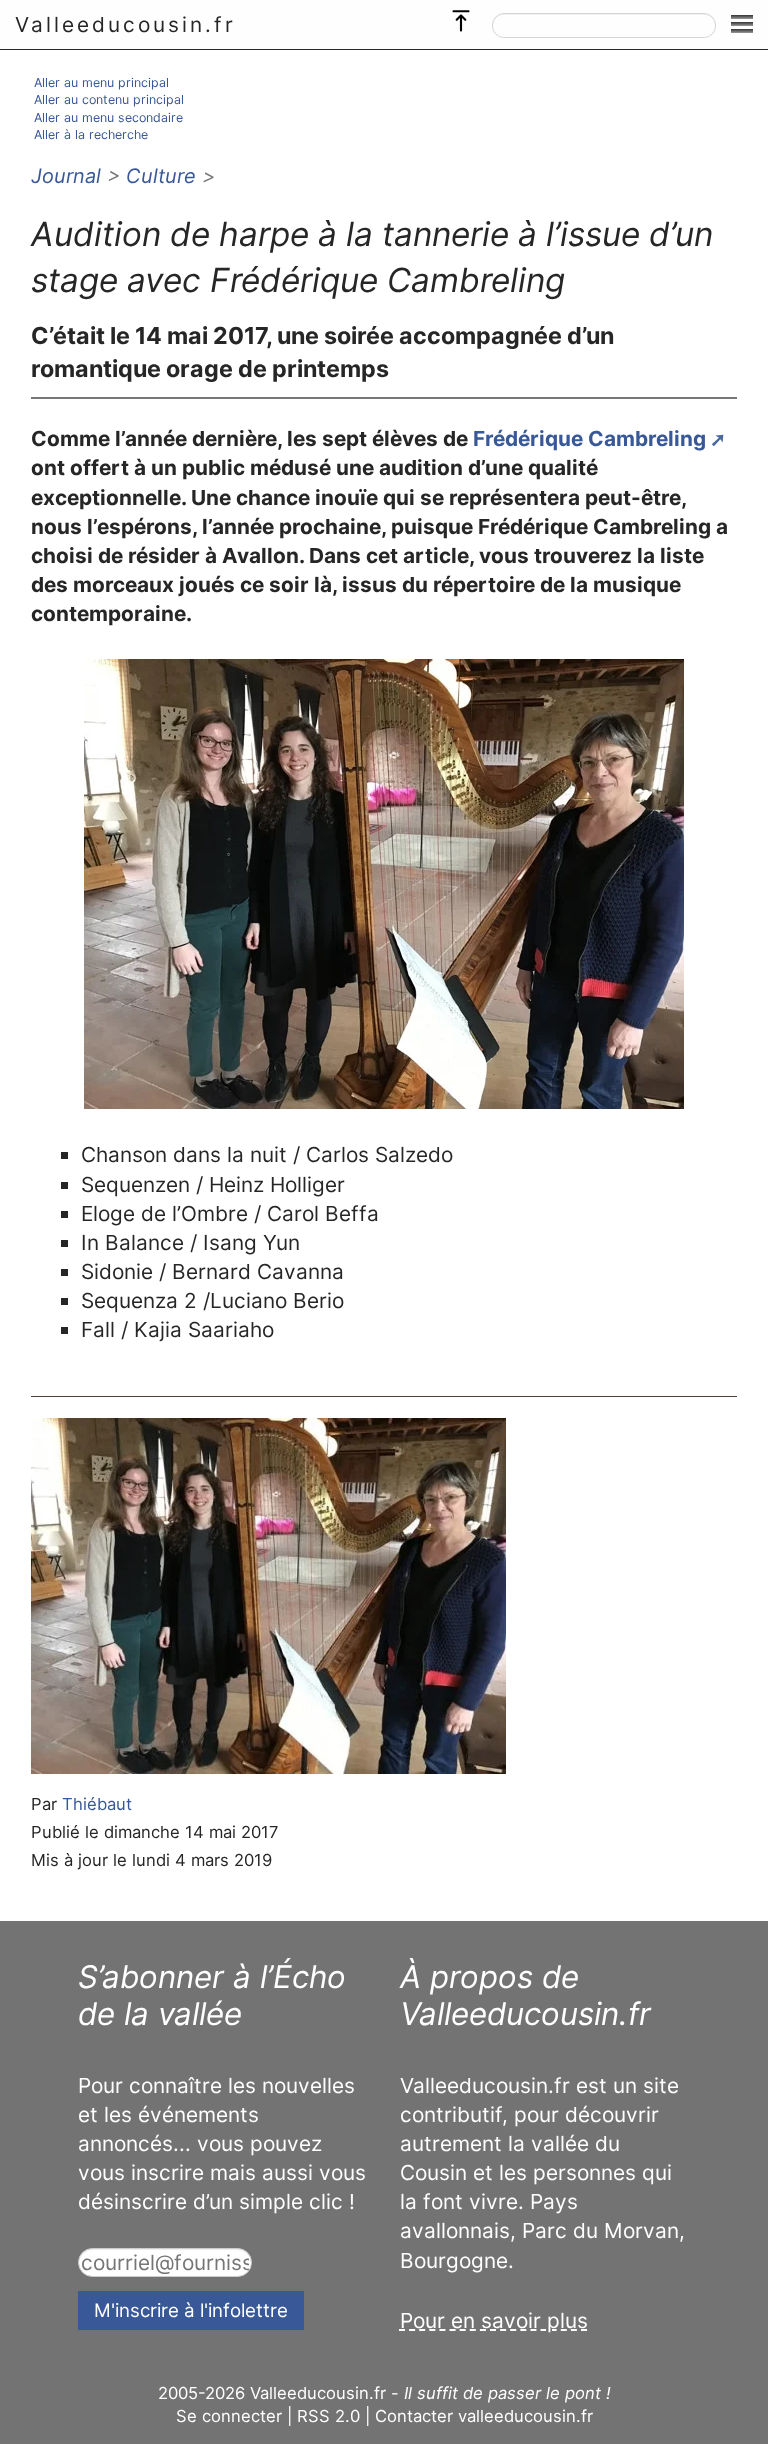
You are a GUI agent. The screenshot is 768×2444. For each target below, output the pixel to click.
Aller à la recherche (91, 134)
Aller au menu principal (101, 82)
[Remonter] (461, 16)
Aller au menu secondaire (108, 117)
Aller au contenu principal (109, 99)
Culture (161, 176)
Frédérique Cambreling (589, 438)
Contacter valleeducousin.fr (484, 2416)
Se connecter (229, 2416)
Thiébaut (97, 1804)
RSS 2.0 (328, 2416)
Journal (66, 176)
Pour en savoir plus (494, 2320)
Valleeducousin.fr (125, 24)
